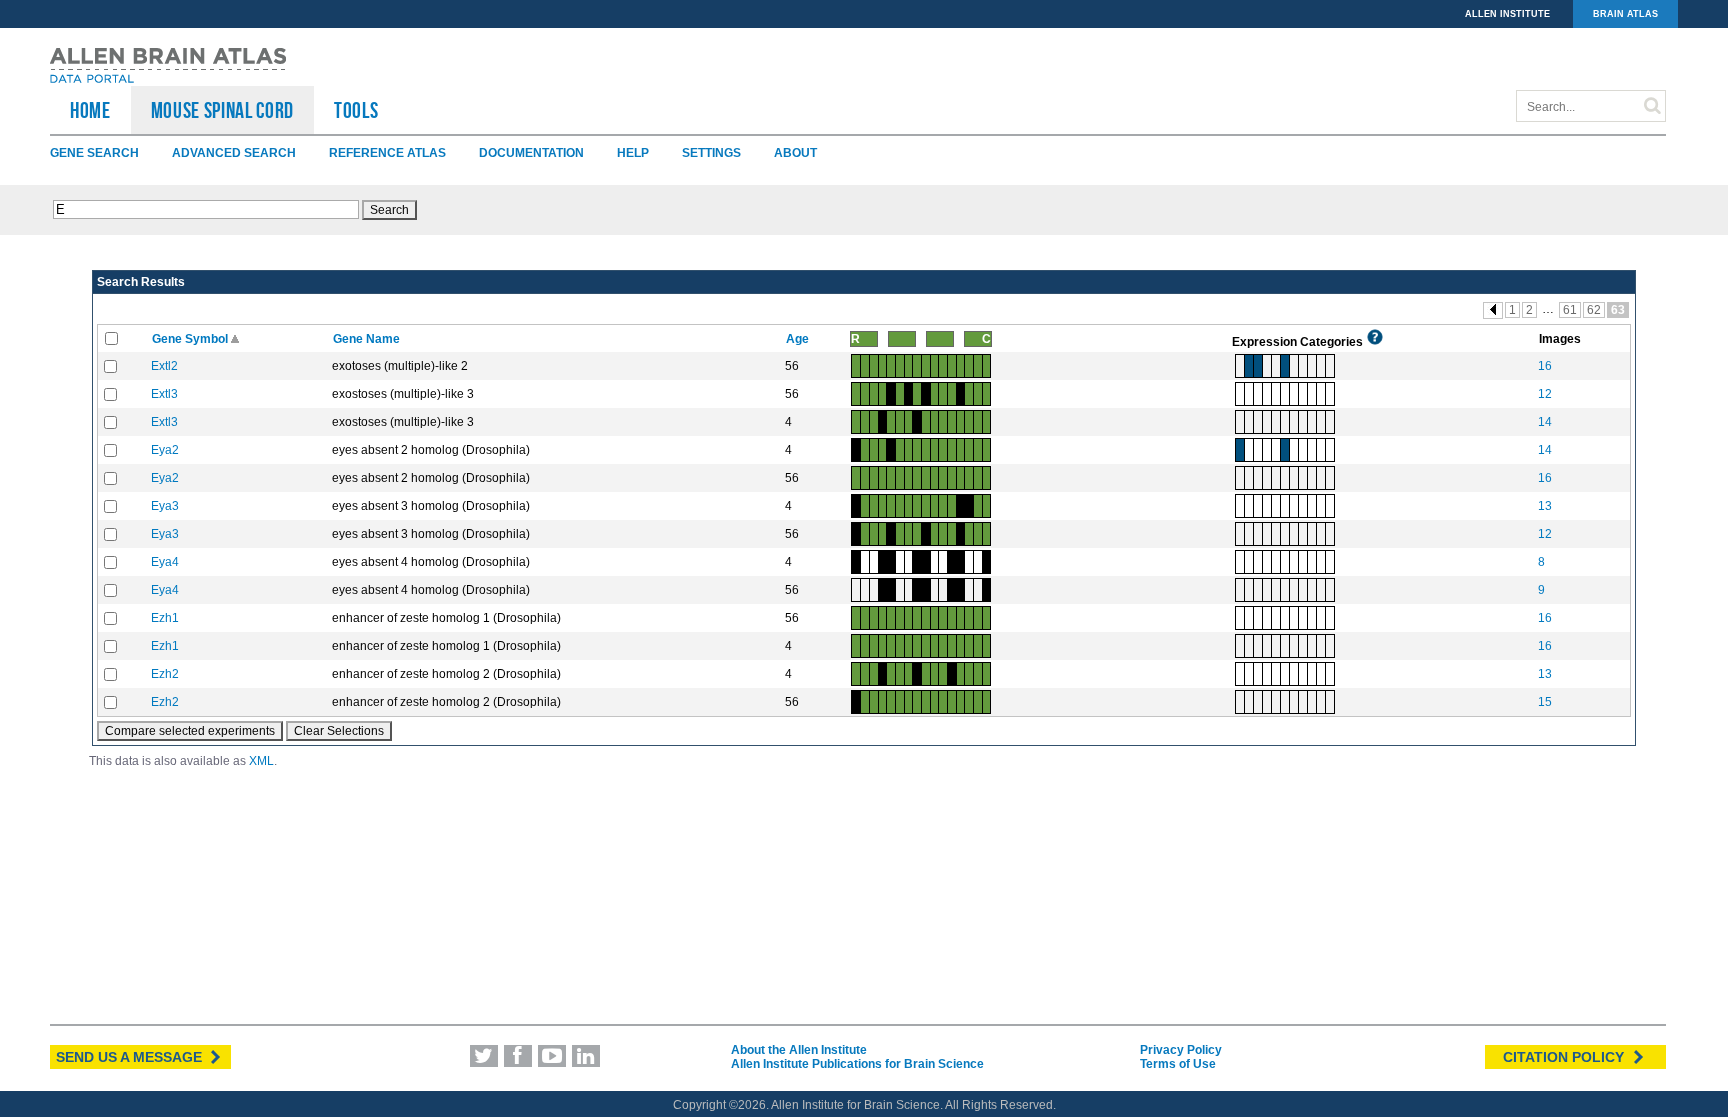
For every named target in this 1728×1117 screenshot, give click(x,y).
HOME (90, 110)
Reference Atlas (387, 153)
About (795, 153)
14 (1545, 422)
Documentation (531, 153)
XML (261, 761)
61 (1570, 310)
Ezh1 (165, 618)
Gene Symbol (191, 339)
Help (633, 153)
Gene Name (368, 339)
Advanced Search (234, 153)
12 (1545, 394)
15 (1545, 702)
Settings (711, 153)
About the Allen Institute (799, 1050)
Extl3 (164, 394)
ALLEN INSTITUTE (1507, 14)
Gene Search (94, 153)
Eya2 (165, 450)
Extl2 (164, 366)
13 (1545, 506)
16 (1545, 366)
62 (1594, 310)
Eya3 (165, 506)
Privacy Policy (1181, 1050)
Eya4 (165, 562)
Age (799, 339)
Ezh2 (165, 674)
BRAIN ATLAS (1625, 14)
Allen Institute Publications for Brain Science (857, 1064)
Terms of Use (1178, 1064)
